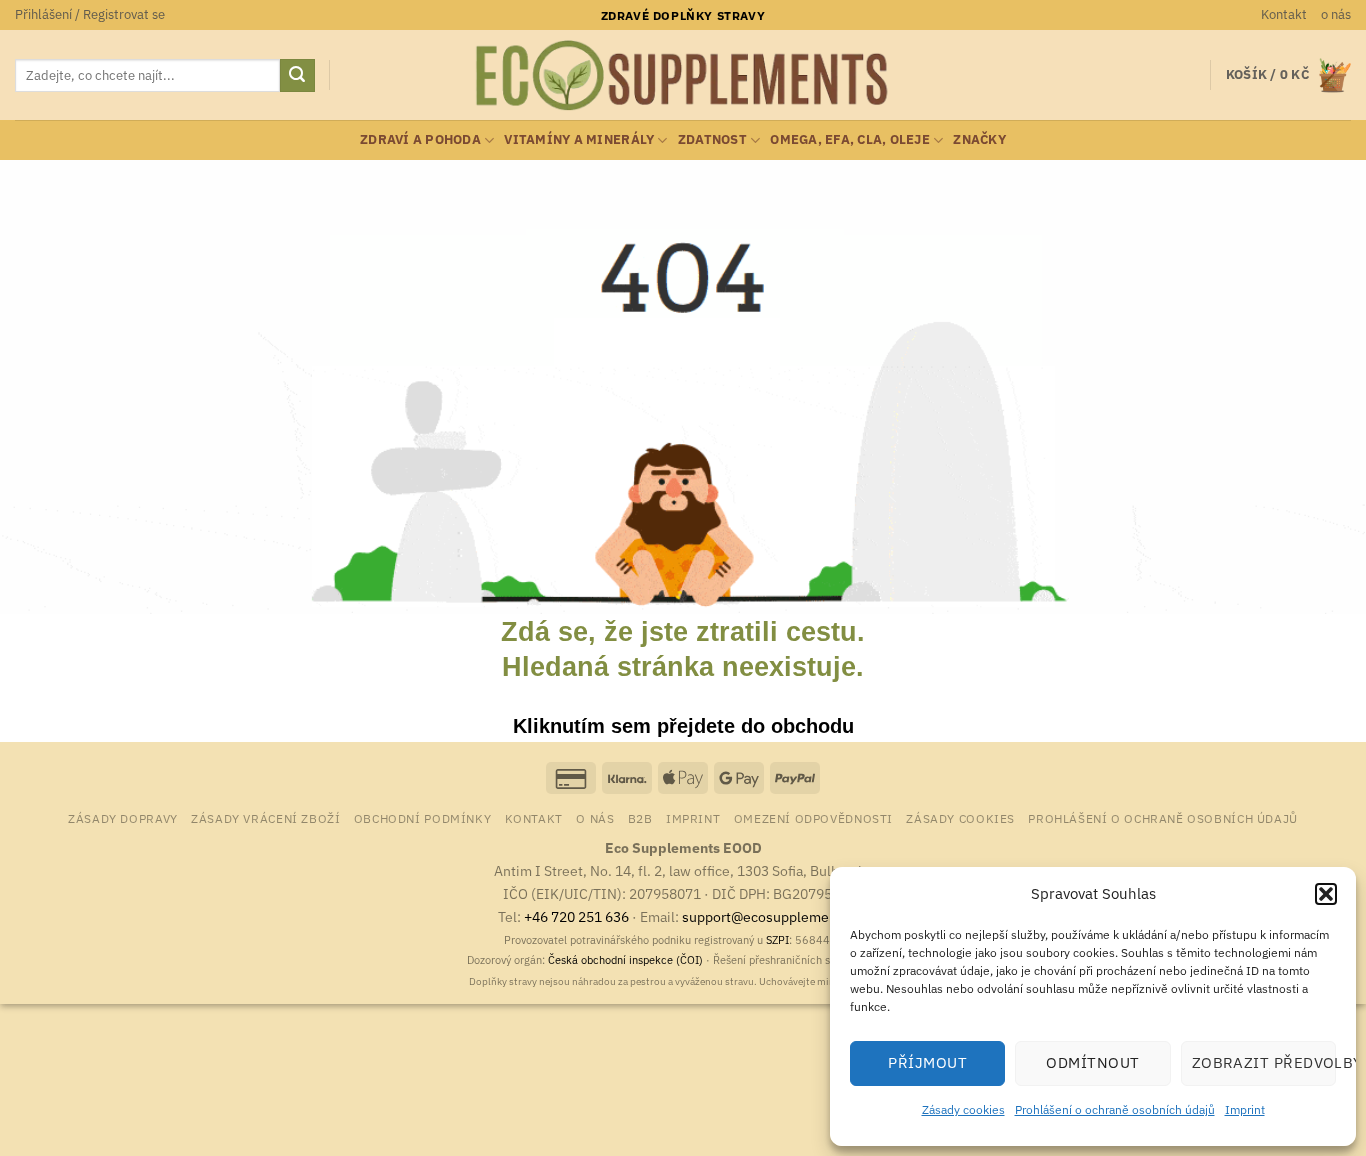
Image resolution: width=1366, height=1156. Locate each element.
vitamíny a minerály (579, 139)
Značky (979, 139)
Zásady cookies (963, 1109)
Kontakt (1284, 14)
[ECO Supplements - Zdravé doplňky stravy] (683, 76)
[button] (1326, 894)
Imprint (1245, 1109)
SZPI (777, 940)
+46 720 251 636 (576, 916)
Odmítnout (1092, 1062)
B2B (640, 818)
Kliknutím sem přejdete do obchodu (683, 726)
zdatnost (712, 139)
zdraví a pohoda (420, 139)
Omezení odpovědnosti (813, 818)
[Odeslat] (297, 76)
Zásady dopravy (123, 818)
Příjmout (927, 1062)
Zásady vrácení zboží (265, 818)
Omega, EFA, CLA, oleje (850, 139)
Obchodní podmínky (422, 818)
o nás (1336, 14)
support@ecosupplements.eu (775, 916)
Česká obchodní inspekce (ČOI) (625, 960)
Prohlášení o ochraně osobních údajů (1115, 1109)
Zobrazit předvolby (1264, 1062)
